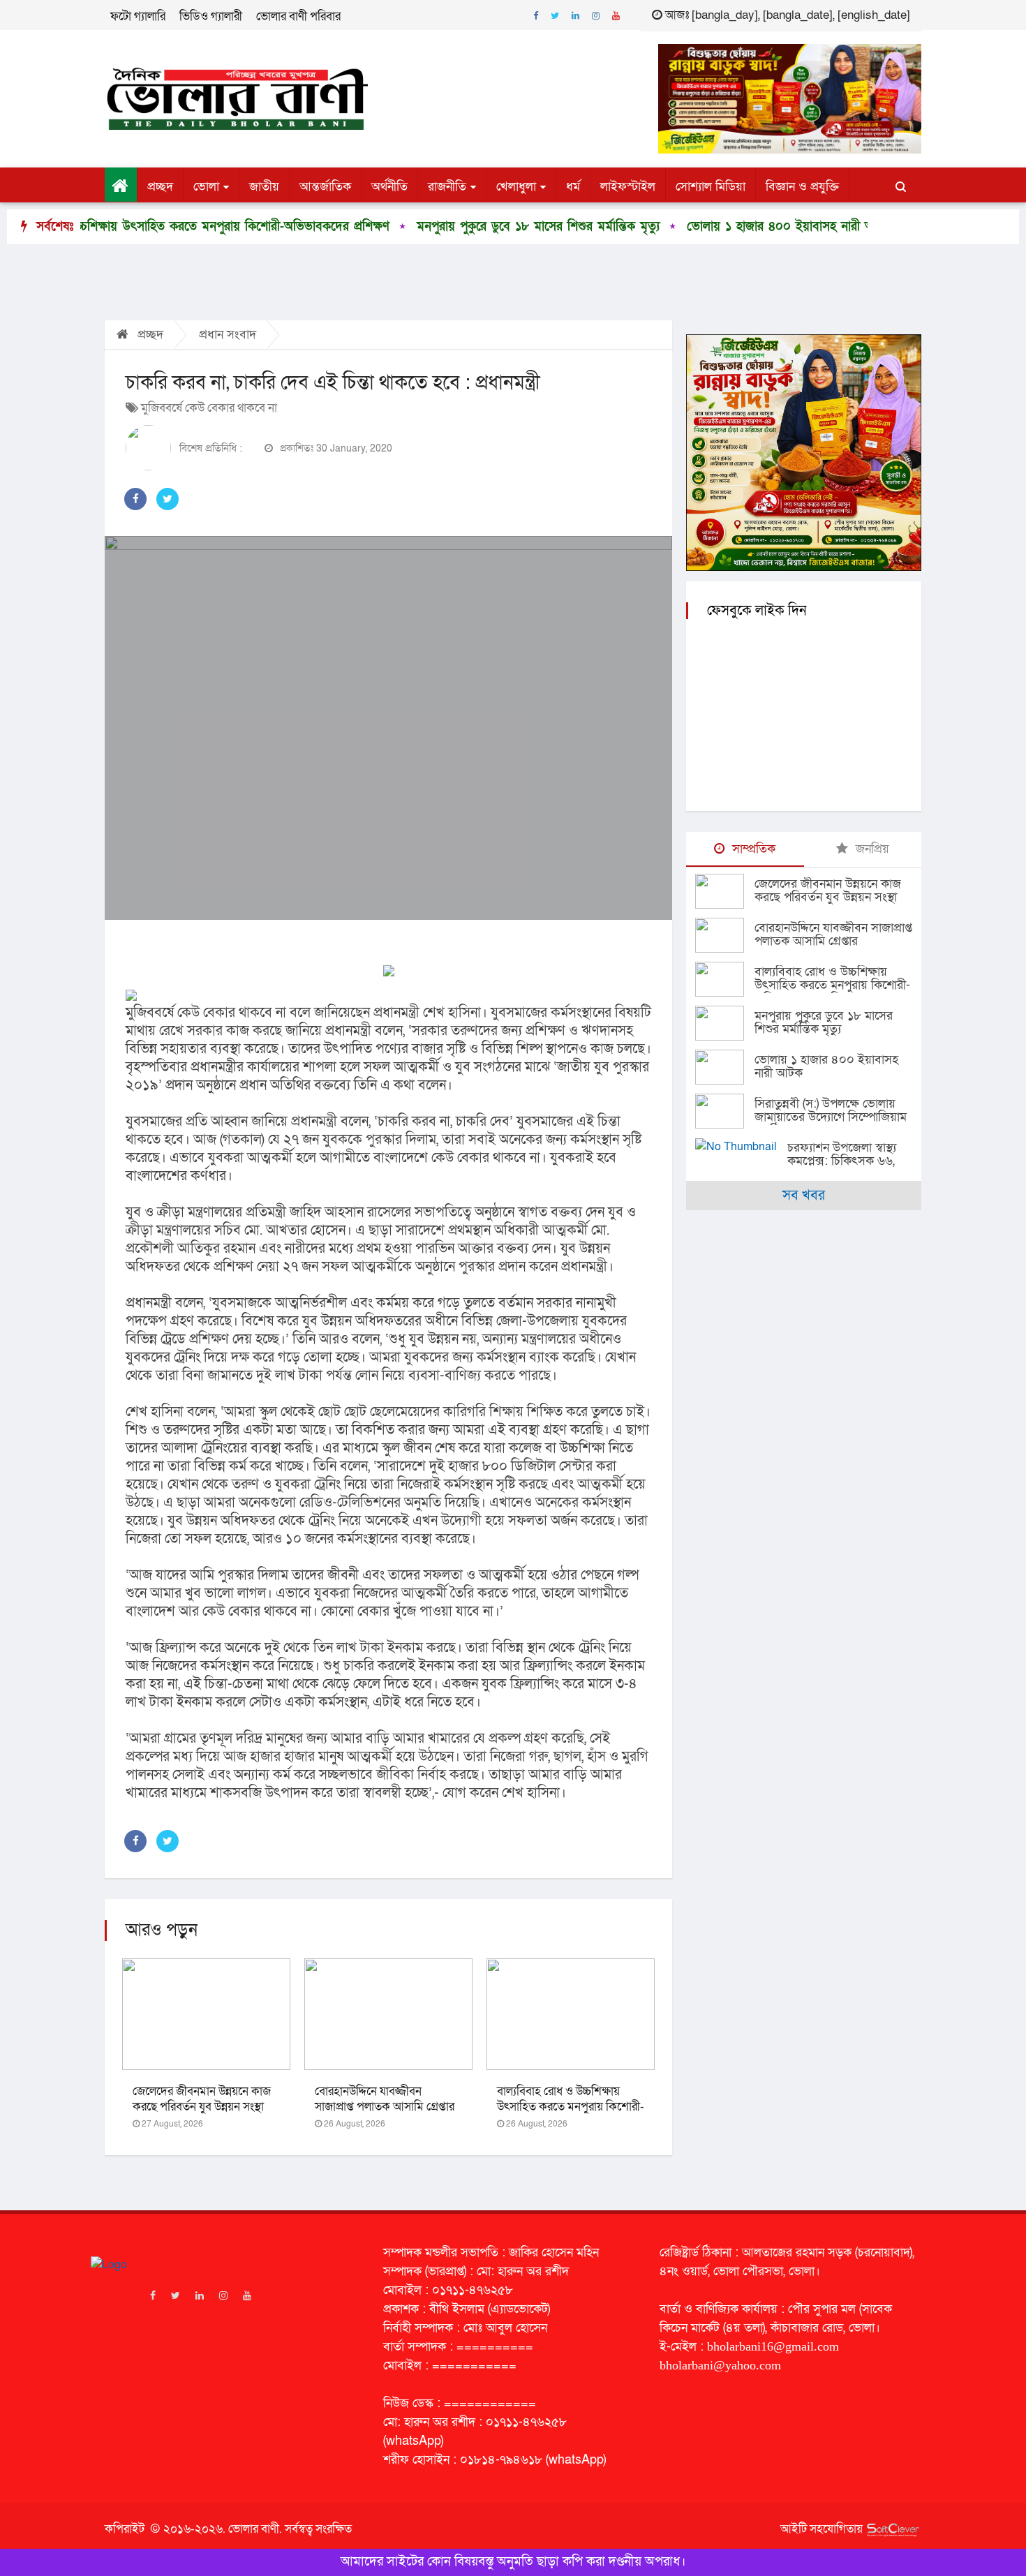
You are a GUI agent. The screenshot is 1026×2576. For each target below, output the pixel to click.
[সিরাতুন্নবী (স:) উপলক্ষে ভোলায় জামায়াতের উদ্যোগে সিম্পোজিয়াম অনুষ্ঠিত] (725, 1111)
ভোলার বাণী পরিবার (298, 16)
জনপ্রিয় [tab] (871, 849)
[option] (435, 227)
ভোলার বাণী (254, 2529)
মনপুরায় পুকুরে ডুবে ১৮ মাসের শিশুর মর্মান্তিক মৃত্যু (446, 226)
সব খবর (804, 1196)
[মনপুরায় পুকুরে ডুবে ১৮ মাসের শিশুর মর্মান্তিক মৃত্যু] (725, 1023)
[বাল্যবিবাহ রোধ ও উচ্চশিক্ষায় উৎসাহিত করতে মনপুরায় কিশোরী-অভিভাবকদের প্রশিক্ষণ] (725, 979)
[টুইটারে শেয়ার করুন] (168, 499)
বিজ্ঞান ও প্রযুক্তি (802, 187)
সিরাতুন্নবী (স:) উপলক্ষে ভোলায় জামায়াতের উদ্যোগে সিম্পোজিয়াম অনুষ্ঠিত (831, 1117)
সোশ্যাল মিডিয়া (711, 187)
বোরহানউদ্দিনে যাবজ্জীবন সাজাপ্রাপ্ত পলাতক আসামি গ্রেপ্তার (385, 2099)
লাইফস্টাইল (628, 187)
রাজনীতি (447, 187)
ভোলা (206, 187)
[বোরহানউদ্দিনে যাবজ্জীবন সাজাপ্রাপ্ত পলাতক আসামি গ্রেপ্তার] (725, 935)
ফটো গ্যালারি (138, 16)
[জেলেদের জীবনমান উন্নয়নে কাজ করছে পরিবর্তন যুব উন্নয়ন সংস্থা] (725, 891)
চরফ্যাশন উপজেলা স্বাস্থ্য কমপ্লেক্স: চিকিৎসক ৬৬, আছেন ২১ (842, 1161)
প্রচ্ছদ (160, 187)
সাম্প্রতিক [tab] (752, 849)
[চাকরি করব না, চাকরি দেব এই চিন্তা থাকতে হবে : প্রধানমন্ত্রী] (388, 728)
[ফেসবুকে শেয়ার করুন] (135, 499)
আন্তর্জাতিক (325, 187)
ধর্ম (573, 187)
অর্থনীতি (389, 187)
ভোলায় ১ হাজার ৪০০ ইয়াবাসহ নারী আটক (697, 226)
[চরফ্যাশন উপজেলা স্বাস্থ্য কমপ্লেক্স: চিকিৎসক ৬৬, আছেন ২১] (741, 1146)
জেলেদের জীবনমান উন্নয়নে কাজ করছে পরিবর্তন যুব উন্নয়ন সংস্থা (202, 2099)
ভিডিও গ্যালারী (211, 16)
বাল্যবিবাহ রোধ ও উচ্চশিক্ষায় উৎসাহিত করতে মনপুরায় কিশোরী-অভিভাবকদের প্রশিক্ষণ (571, 2107)
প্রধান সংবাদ (228, 335)
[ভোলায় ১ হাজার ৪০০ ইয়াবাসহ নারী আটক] (725, 1067)
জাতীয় (264, 187)
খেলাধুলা (516, 187)
